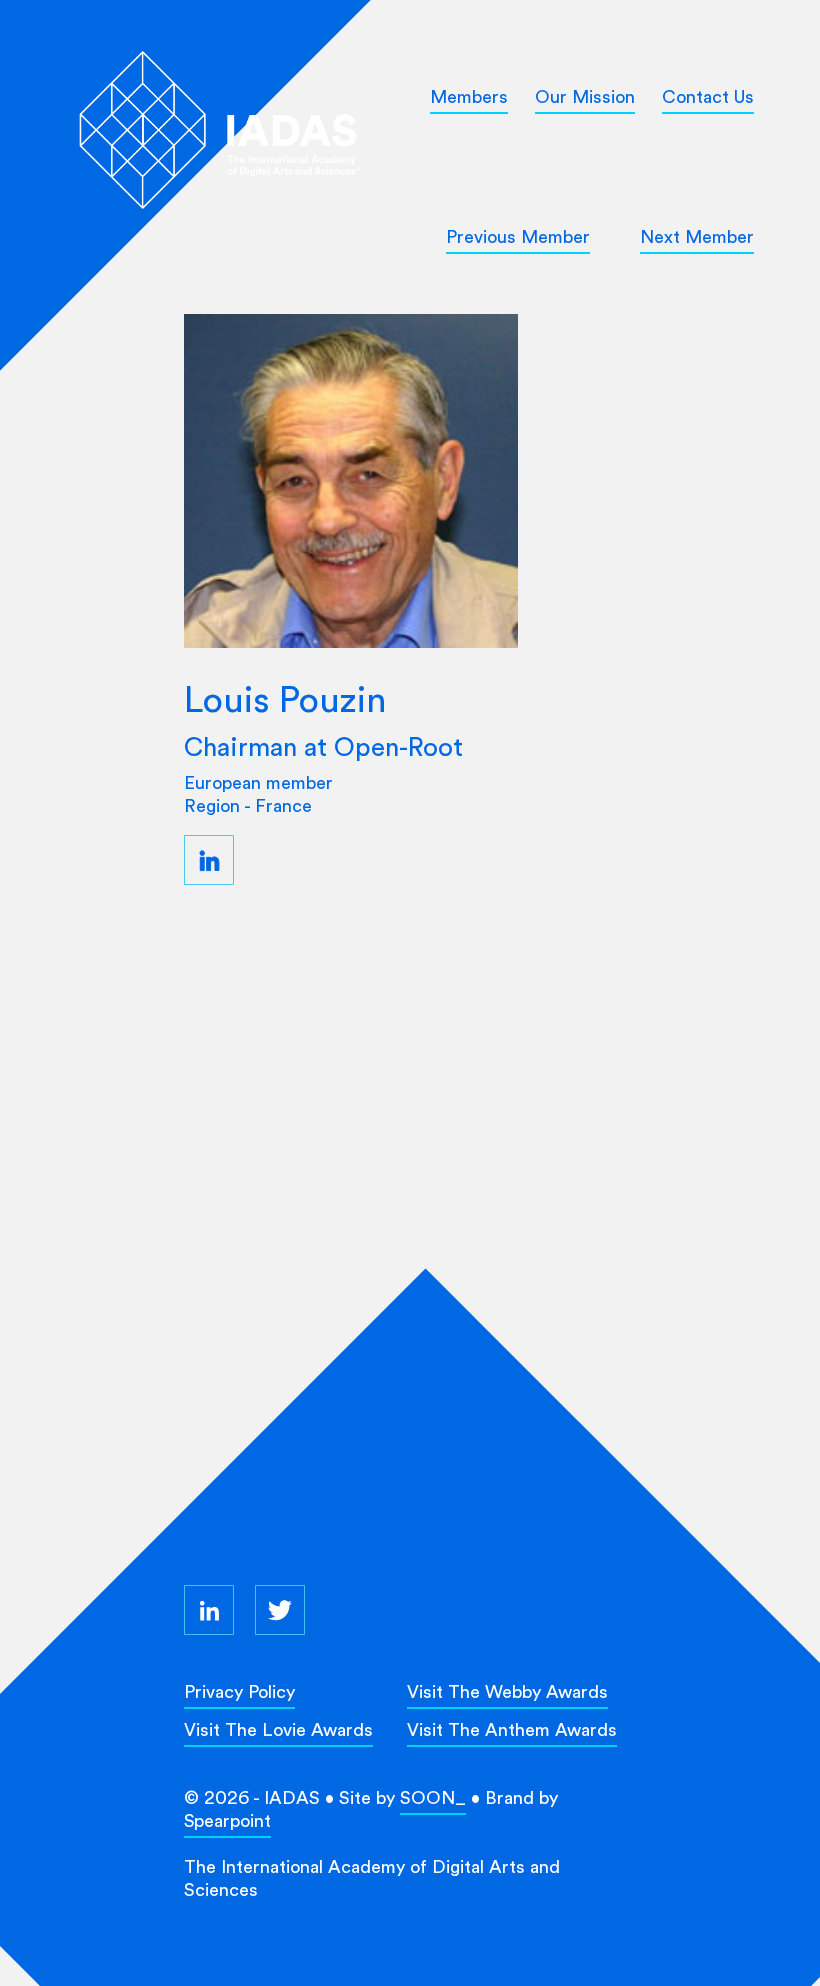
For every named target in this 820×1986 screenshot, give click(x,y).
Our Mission (585, 96)
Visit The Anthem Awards (512, 1729)
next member (697, 236)
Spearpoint (227, 1820)
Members (469, 96)
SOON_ (433, 1797)
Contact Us (708, 96)
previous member (518, 236)
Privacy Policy (239, 1691)
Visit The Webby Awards (507, 1691)
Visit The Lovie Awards (278, 1729)
